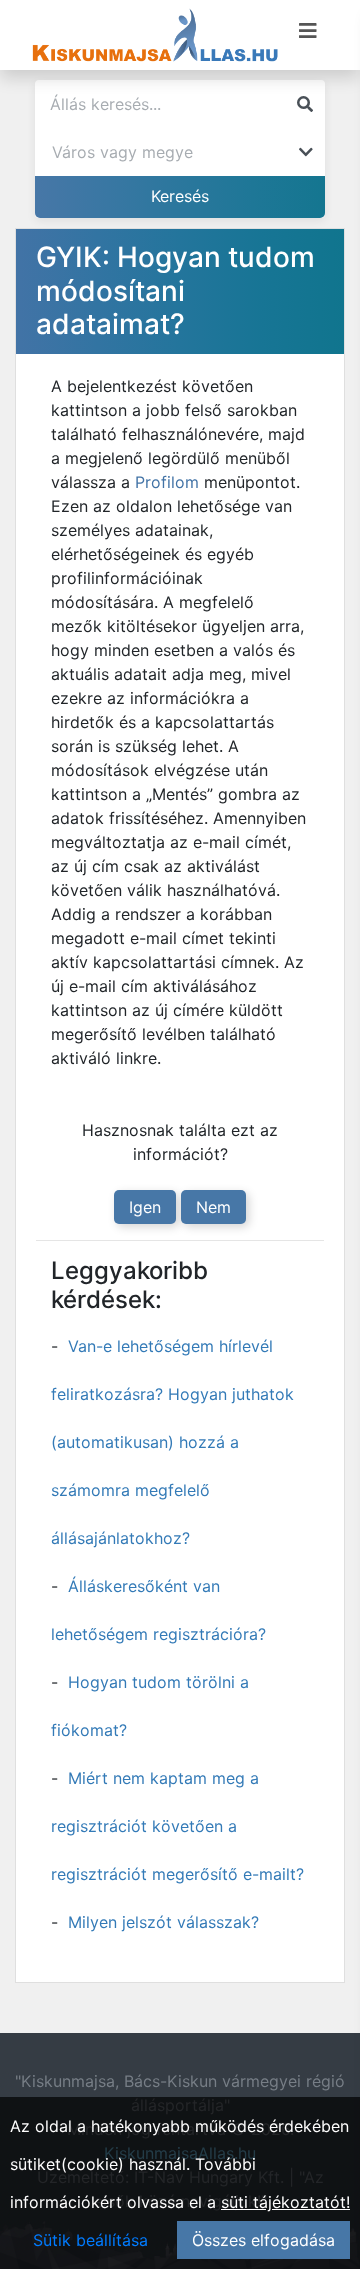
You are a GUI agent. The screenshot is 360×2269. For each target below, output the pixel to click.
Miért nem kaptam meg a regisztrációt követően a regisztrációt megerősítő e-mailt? (177, 1826)
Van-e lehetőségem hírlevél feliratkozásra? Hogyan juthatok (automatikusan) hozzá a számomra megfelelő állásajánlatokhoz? (172, 1442)
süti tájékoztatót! (285, 2202)
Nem (213, 1207)
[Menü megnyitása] (308, 31)
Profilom (167, 482)
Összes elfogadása (263, 2240)
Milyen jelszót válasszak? (163, 1922)
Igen (145, 1207)
